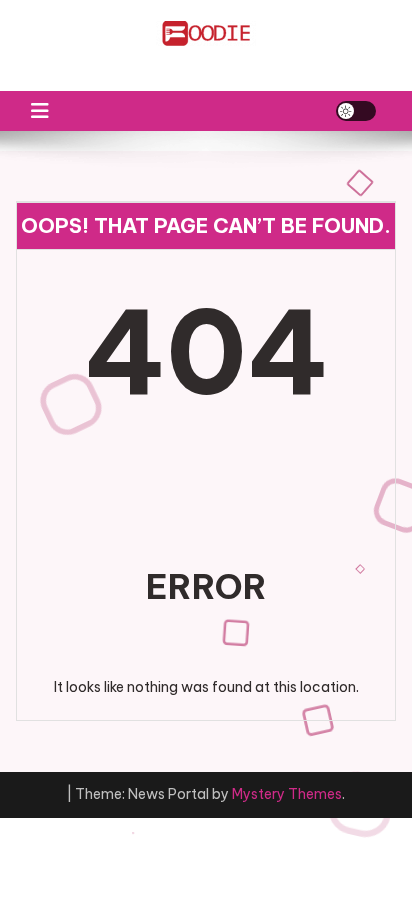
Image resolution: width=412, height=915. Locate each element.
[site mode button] (356, 111)
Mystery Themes (287, 794)
